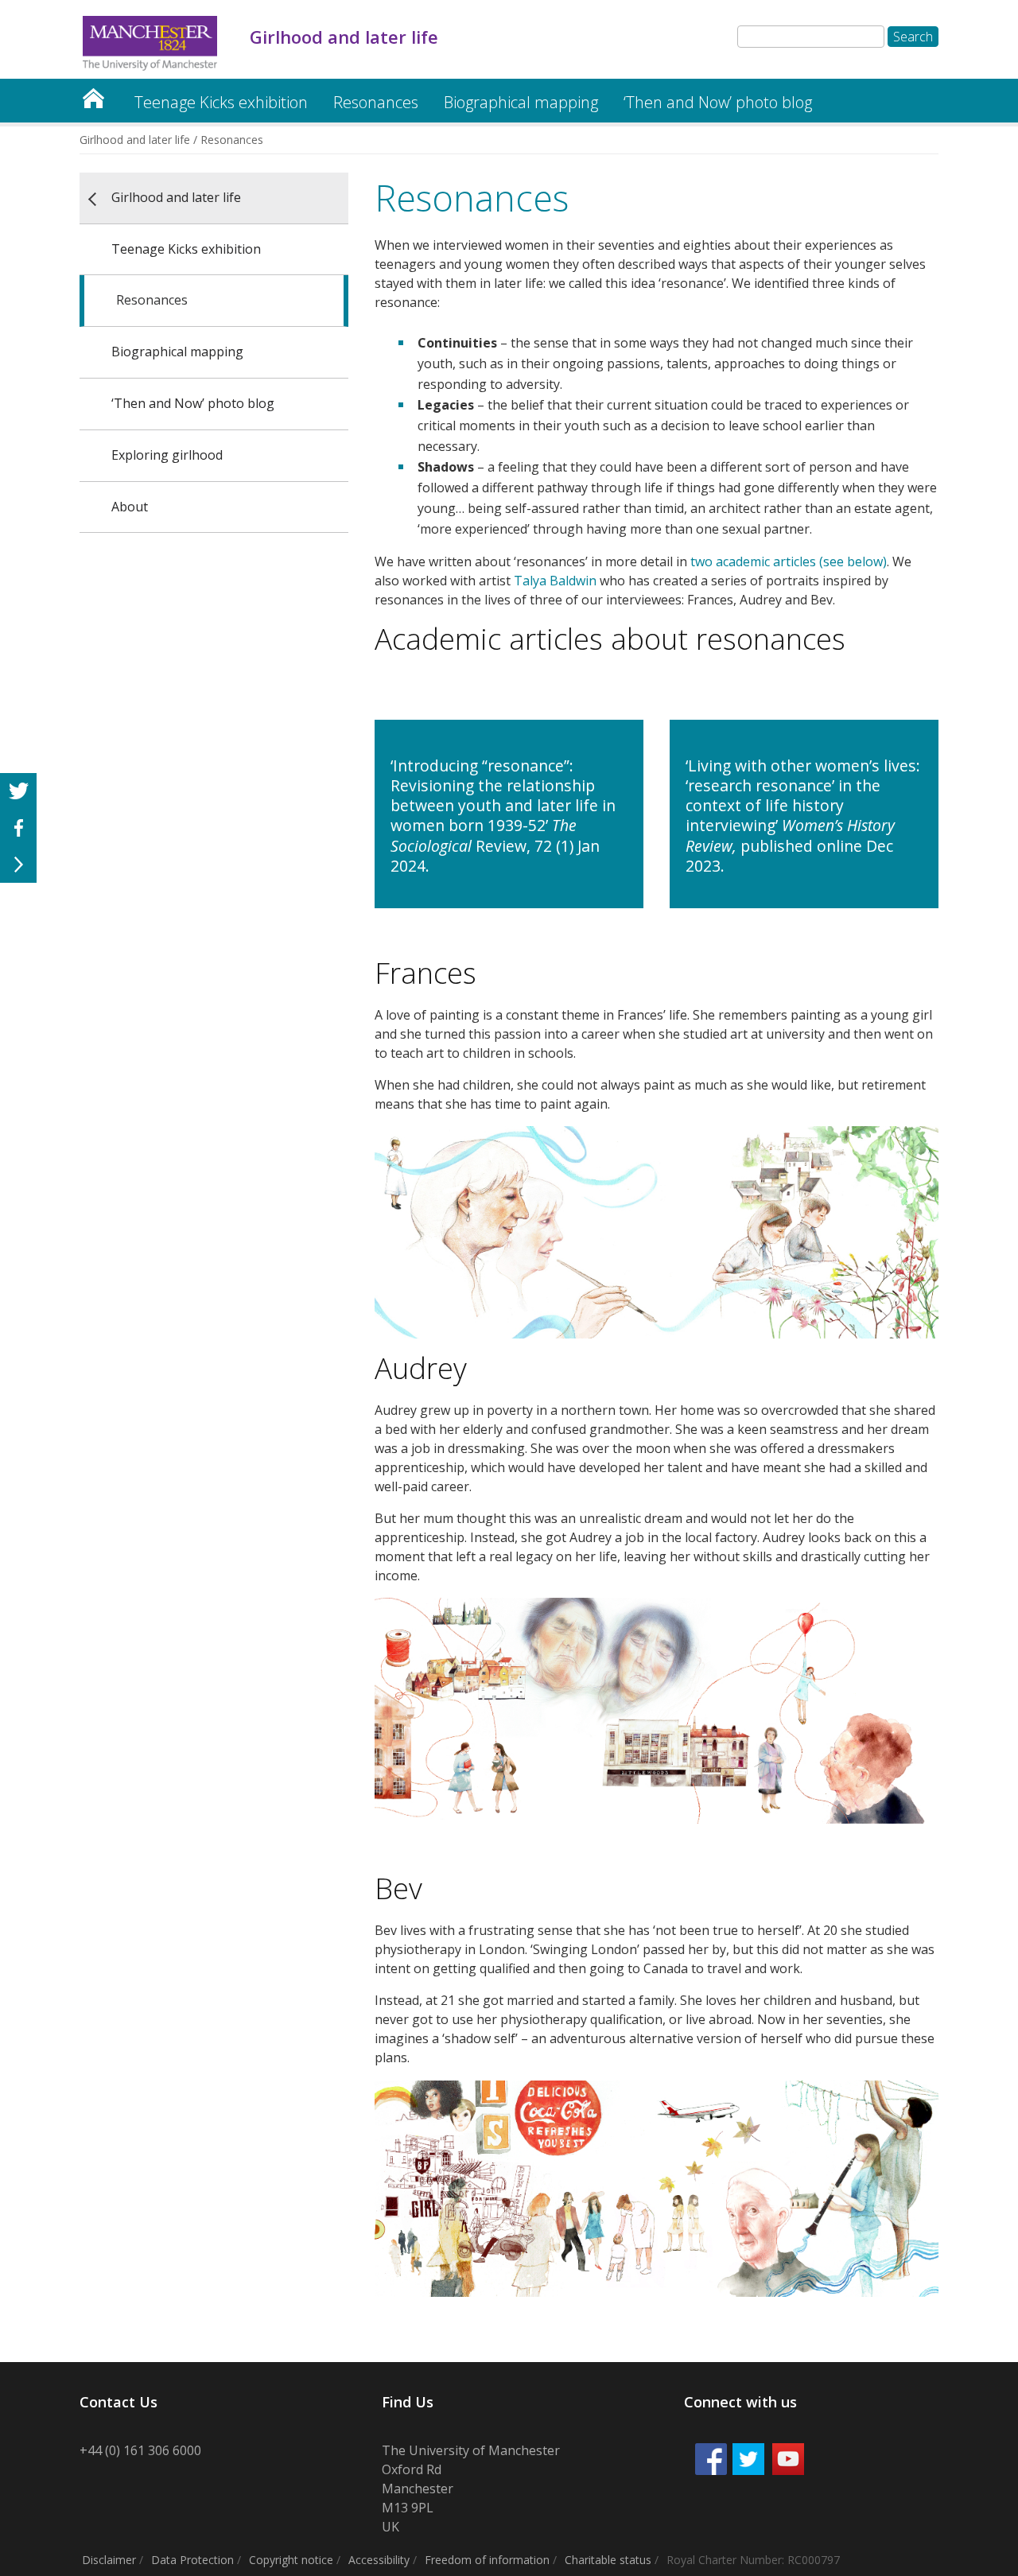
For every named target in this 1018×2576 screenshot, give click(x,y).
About (130, 507)
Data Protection (192, 2560)
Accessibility (379, 2560)
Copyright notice (291, 2560)
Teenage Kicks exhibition (221, 102)
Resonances (376, 102)
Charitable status (608, 2560)
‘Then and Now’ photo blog (718, 102)
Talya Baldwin (555, 581)
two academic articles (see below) (789, 561)
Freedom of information (487, 2560)
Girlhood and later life (93, 94)
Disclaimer (109, 2560)
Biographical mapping (521, 102)
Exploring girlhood (167, 455)
